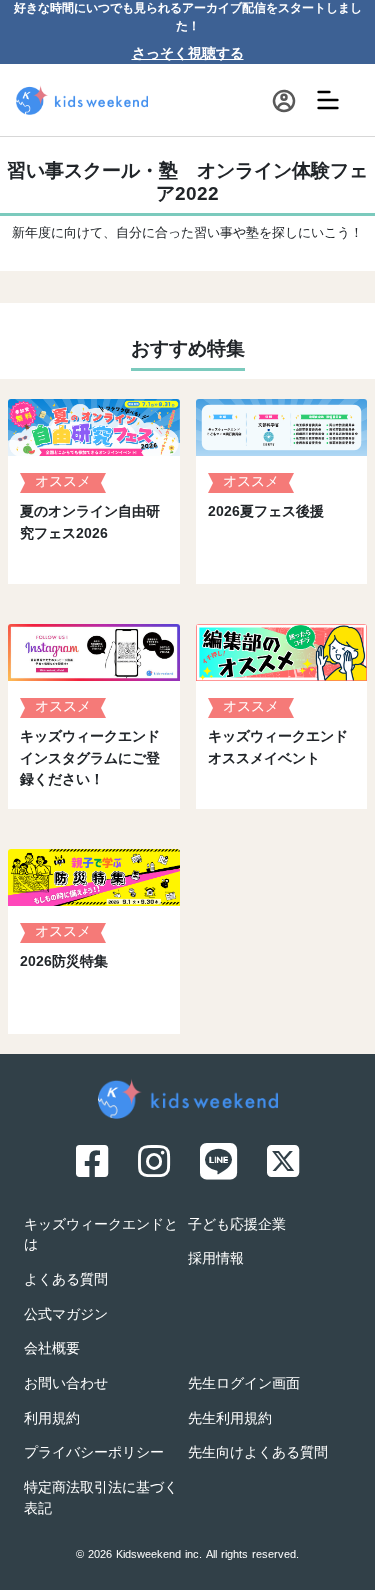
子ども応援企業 (237, 1225)
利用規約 (52, 1419)
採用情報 (216, 1259)
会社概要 (52, 1349)
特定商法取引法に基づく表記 (101, 1499)
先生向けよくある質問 (258, 1453)
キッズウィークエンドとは (101, 1236)
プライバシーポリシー (94, 1453)
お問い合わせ (66, 1384)
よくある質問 (66, 1280)
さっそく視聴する (188, 54)
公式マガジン (66, 1315)
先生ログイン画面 (244, 1384)
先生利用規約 (230, 1419)
